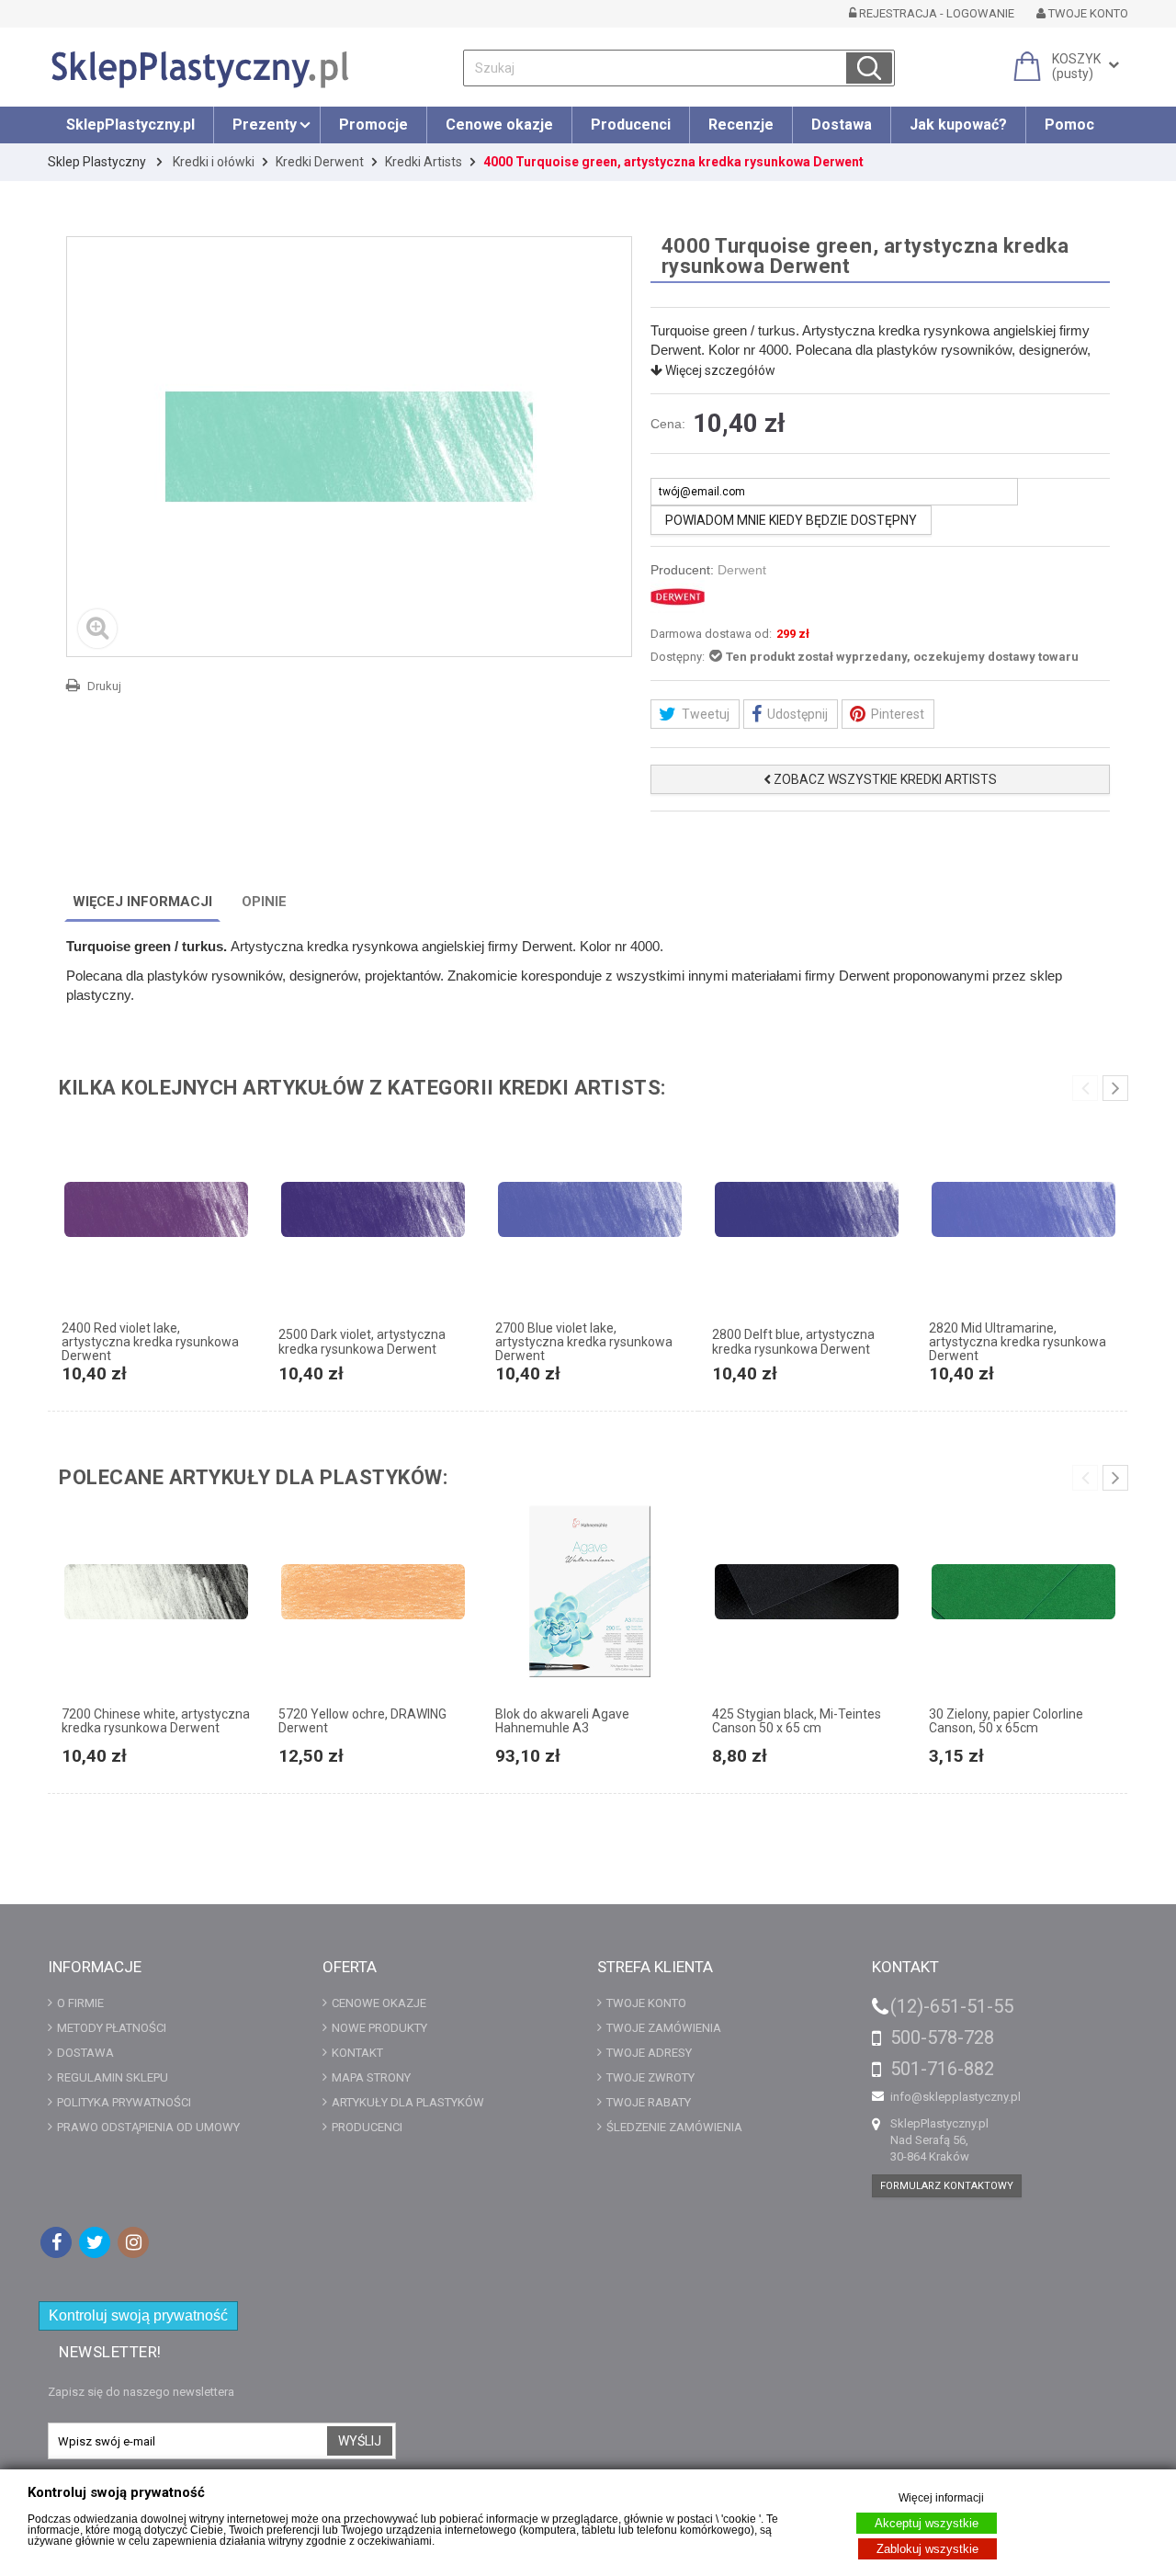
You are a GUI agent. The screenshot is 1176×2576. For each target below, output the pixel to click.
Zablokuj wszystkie (927, 2549)
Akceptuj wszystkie (927, 2523)
